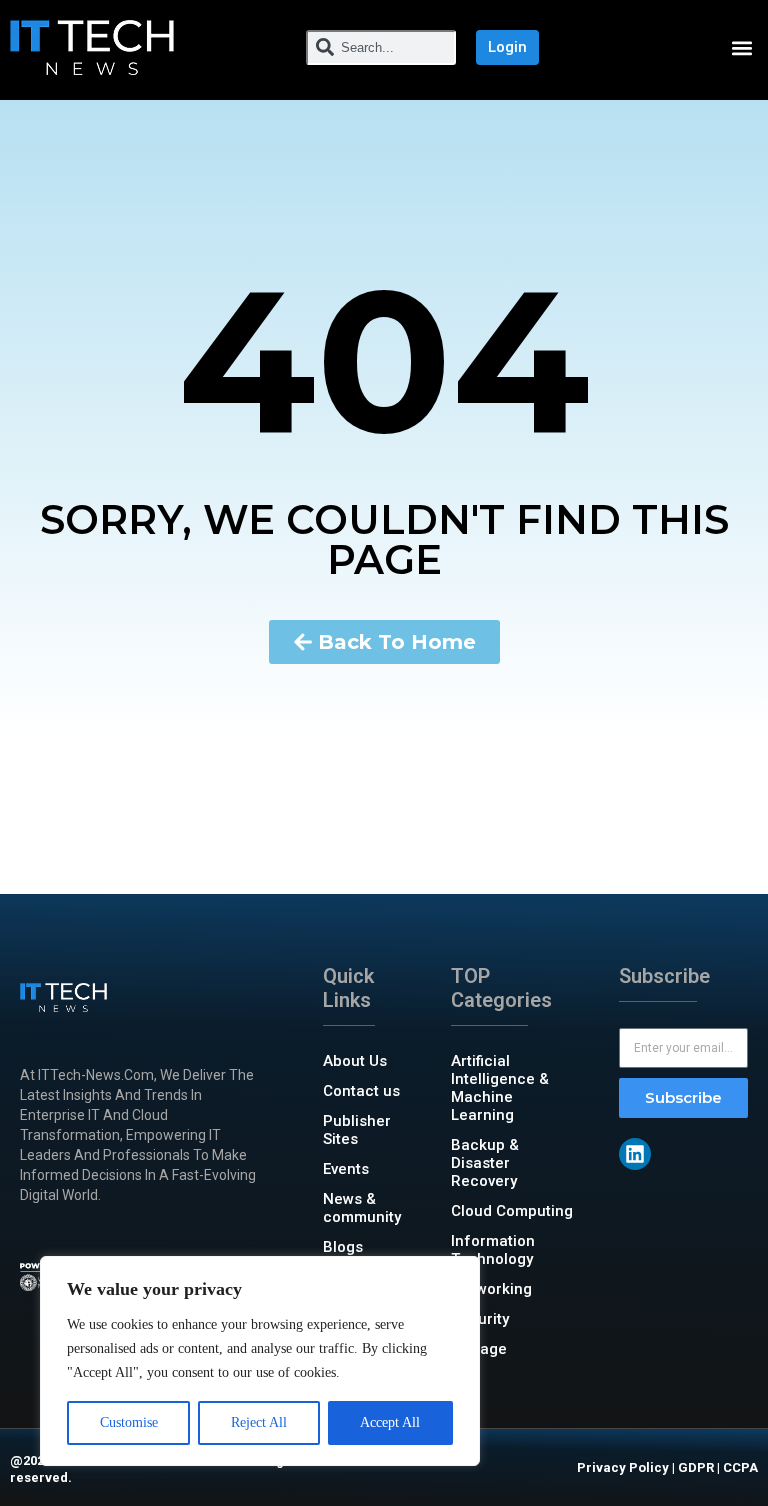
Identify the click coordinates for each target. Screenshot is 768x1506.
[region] (260, 1361)
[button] (741, 47)
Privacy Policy (623, 1467)
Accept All (390, 1422)
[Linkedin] (635, 1154)
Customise (129, 1422)
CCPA (740, 1467)
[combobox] (381, 47)
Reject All (259, 1422)
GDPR (696, 1467)
